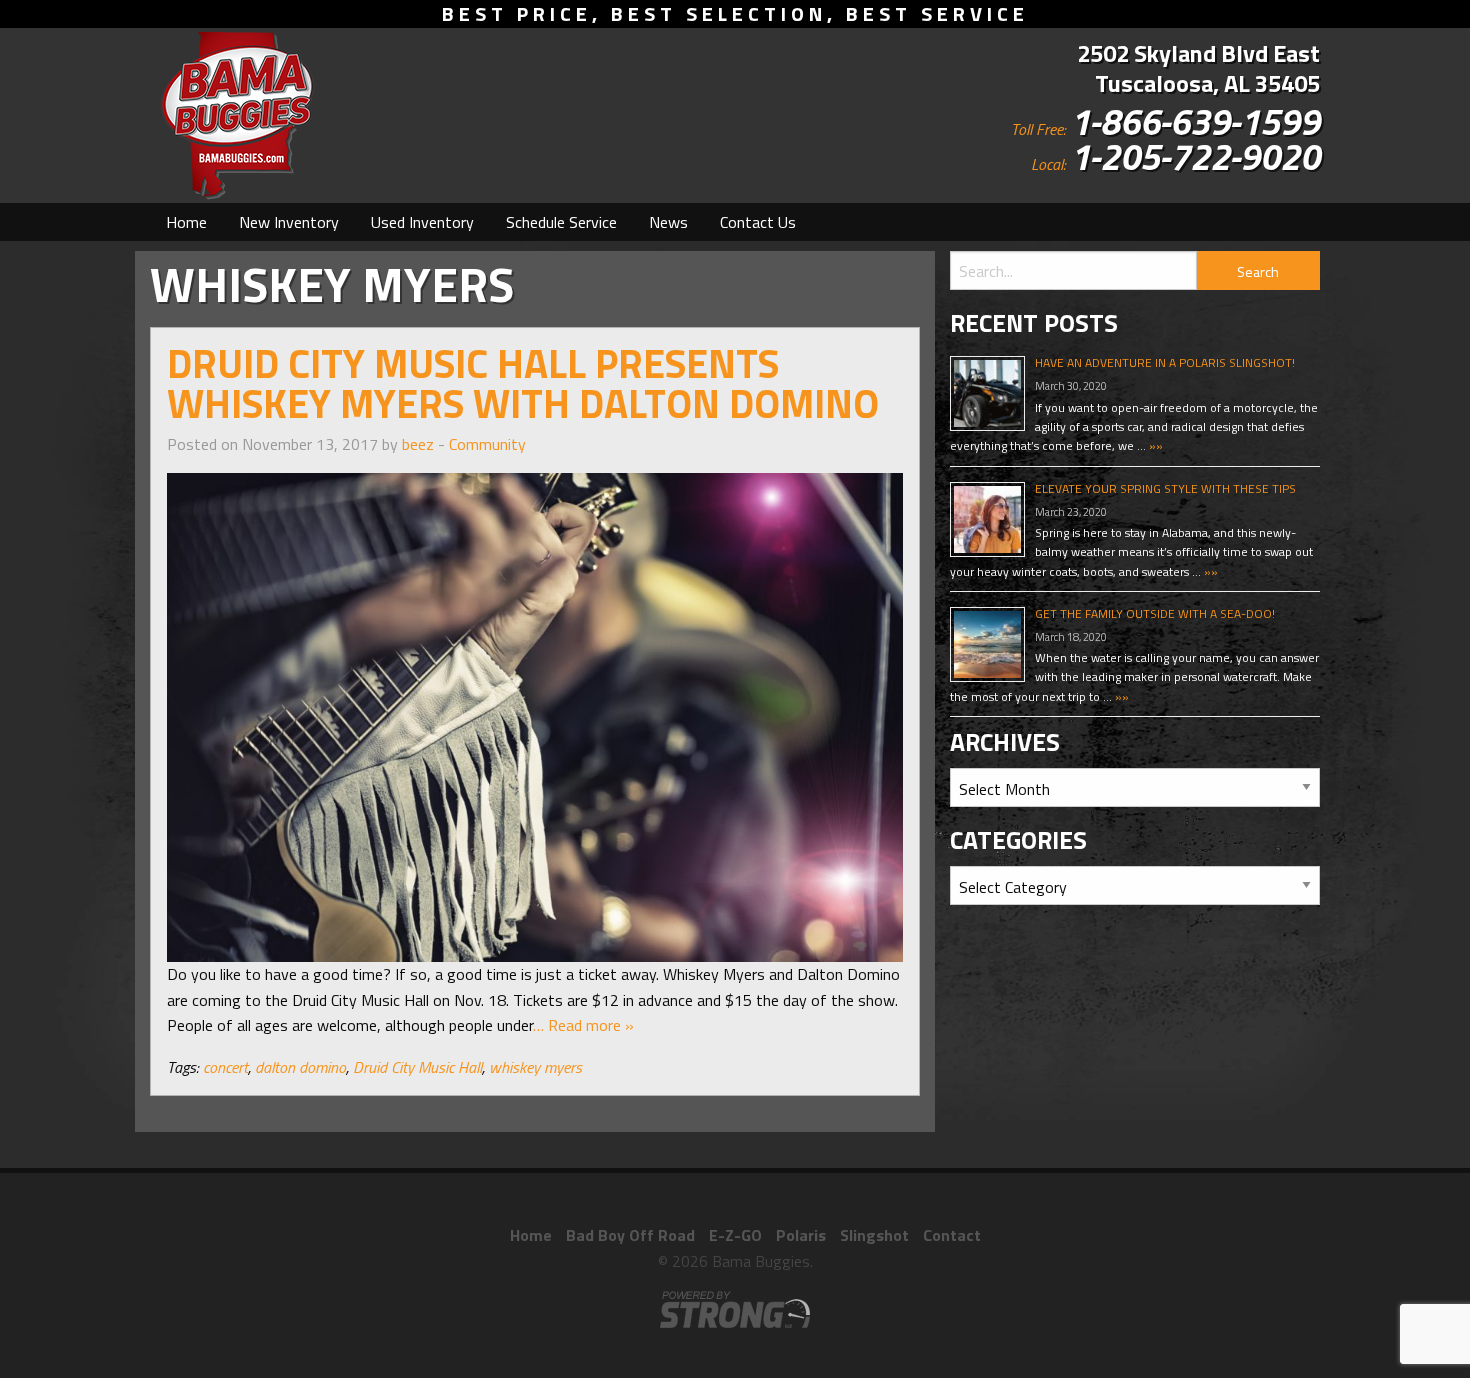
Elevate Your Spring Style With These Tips (1165, 488)
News (668, 222)
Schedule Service (561, 222)
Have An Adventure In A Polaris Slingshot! (1165, 362)
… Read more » (583, 1025)
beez (418, 444)
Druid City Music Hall (417, 1067)
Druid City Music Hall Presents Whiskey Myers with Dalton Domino (523, 383)
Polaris (801, 1235)
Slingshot (874, 1235)
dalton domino (300, 1067)
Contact (952, 1235)
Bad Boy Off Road (630, 1235)
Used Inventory (422, 222)
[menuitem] (186, 222)
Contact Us (758, 222)
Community (487, 444)
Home (186, 222)
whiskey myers (535, 1067)
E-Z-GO (735, 1235)
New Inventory (289, 222)
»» (1154, 445)
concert (225, 1067)
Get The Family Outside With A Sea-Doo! (1155, 613)
